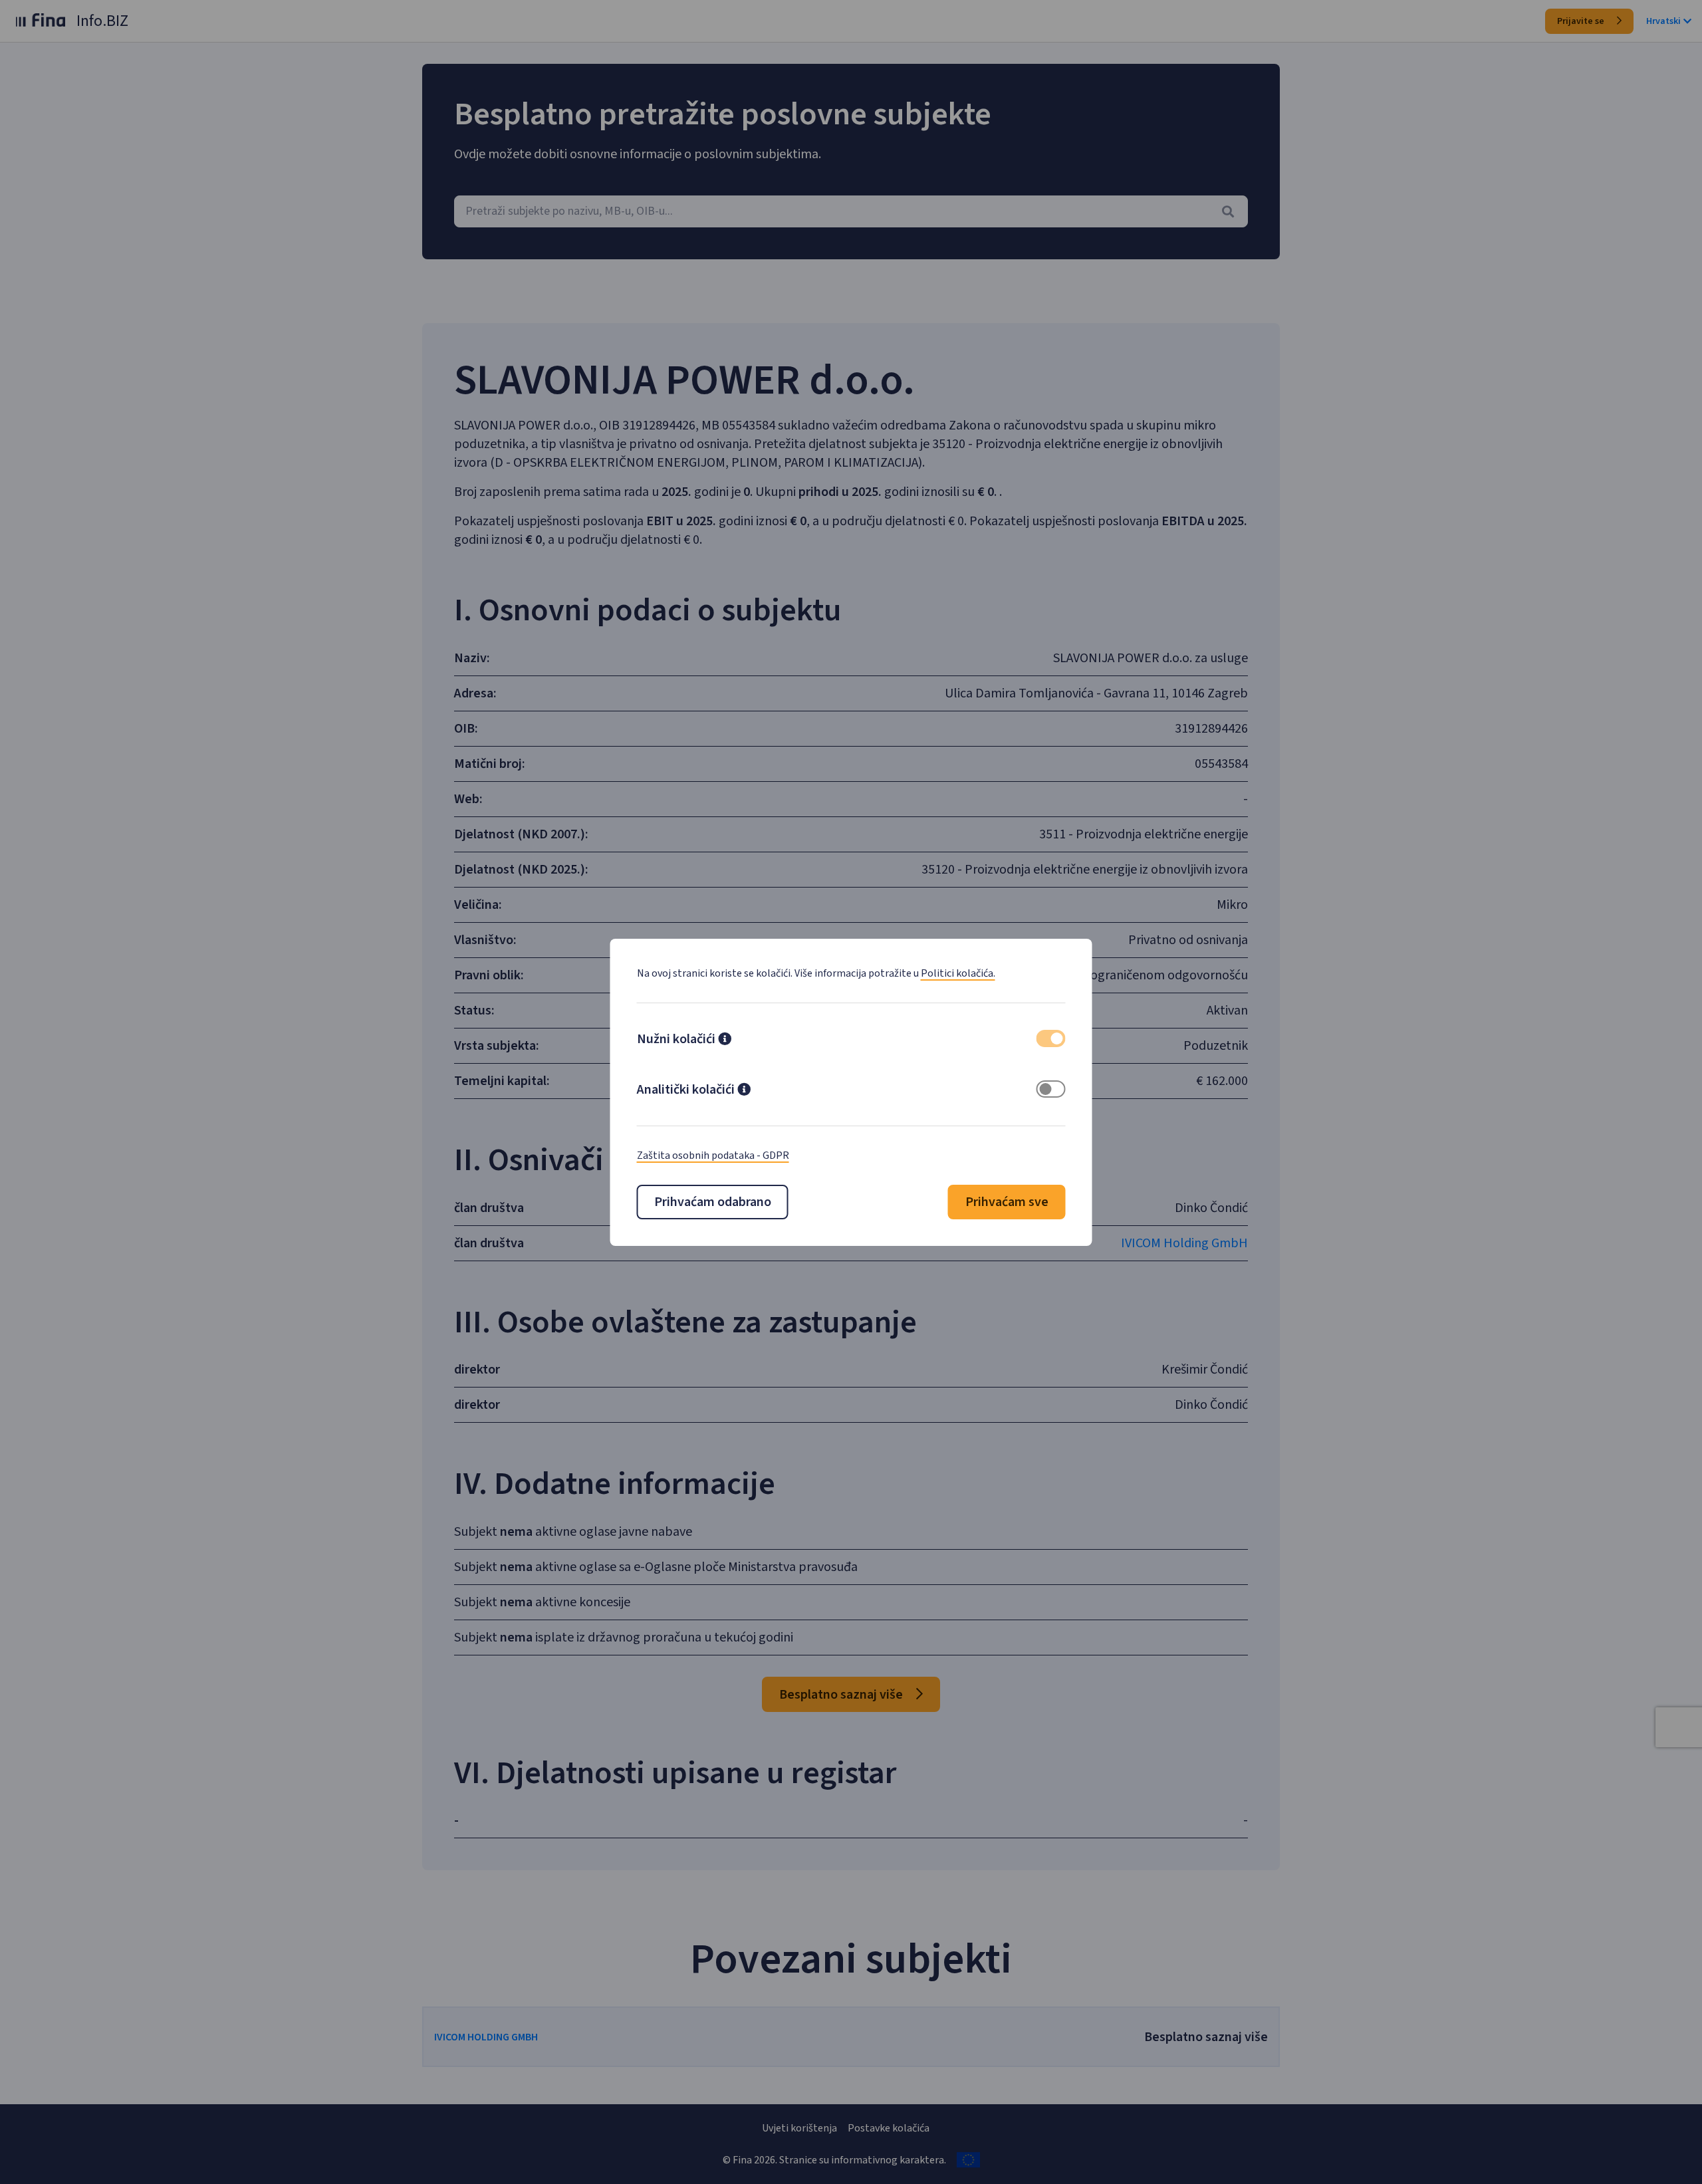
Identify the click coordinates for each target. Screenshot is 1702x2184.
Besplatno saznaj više (842, 1695)
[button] (725, 1040)
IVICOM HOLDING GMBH (486, 2037)
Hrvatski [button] (1663, 21)
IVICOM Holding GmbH (1184, 1243)
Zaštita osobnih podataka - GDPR (713, 1155)
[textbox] (851, 211)
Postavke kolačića (889, 2128)
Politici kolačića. (958, 973)
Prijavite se (1582, 21)
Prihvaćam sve (1007, 1202)
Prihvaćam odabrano (713, 1202)
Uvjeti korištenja (799, 2128)
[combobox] (851, 211)
